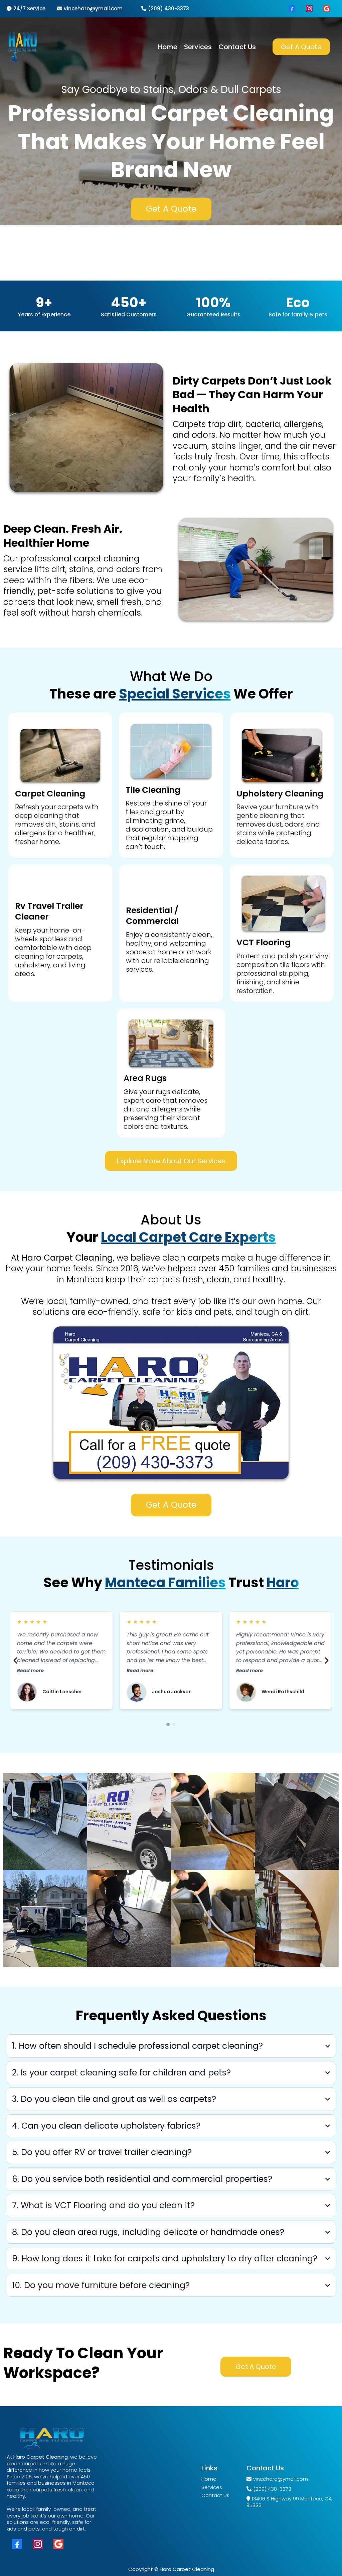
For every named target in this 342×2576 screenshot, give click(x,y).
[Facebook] (292, 9)
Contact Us (215, 2495)
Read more (30, 1671)
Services (212, 2487)
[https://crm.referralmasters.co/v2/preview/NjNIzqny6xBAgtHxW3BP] (23, 47)
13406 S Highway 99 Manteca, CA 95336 (289, 2502)
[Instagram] (309, 9)
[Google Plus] (327, 9)
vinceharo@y (81, 9)
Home (209, 2479)
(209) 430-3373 (168, 9)
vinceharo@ (268, 2479)
